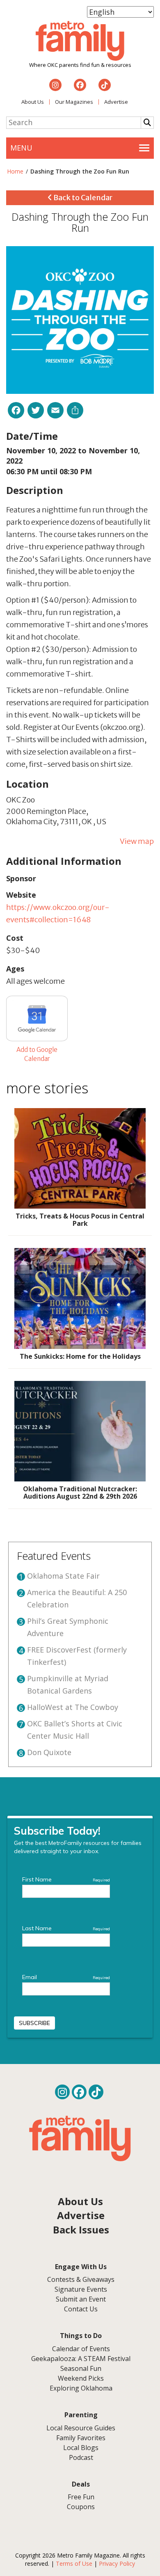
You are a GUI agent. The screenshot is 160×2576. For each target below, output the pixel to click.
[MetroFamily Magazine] (80, 41)
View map (137, 841)
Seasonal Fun (81, 2368)
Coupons (81, 2507)
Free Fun (81, 2497)
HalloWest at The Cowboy (73, 1707)
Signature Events (81, 2289)
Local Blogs (81, 2448)
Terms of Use (74, 2563)
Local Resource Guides (81, 2428)
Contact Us (81, 2309)
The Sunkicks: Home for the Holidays (80, 1356)
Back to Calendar (82, 198)
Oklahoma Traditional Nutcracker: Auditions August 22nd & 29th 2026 (80, 1493)
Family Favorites (81, 2438)
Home (15, 171)
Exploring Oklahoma (81, 2388)
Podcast (81, 2457)
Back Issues (81, 2230)
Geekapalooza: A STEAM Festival (81, 2359)
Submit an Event (81, 2299)
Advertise (116, 102)
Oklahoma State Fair (63, 1576)
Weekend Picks (81, 2378)
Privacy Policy (117, 2563)
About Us (33, 102)
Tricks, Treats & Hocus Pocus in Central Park (80, 1220)
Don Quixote (49, 1752)
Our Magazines (74, 102)
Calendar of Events (81, 2349)
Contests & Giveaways (81, 2279)
